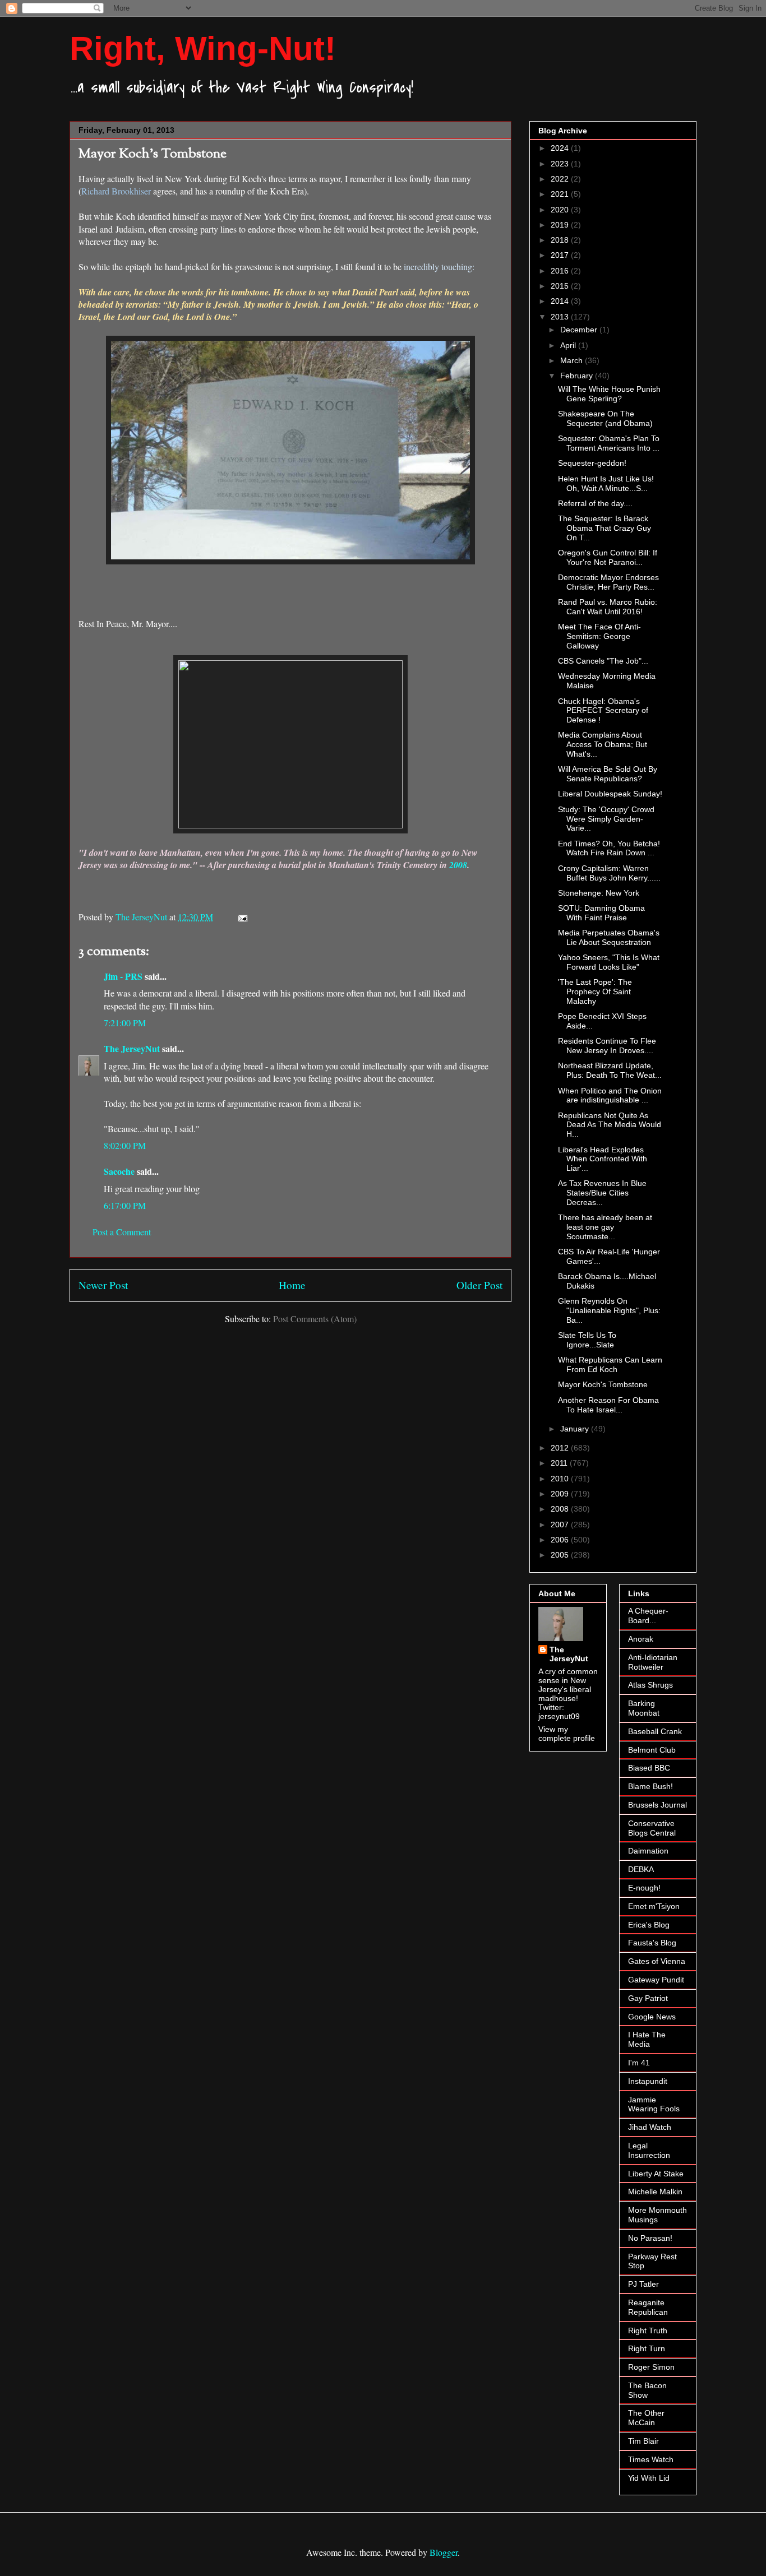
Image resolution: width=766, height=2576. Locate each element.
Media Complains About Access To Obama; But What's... (603, 744)
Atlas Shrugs (650, 1685)
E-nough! (644, 1888)
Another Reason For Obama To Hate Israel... (608, 1405)
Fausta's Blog (652, 1943)
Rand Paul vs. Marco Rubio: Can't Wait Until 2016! (608, 607)
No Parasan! (650, 2238)
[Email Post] (242, 917)
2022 (561, 179)
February (578, 376)
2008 (458, 865)
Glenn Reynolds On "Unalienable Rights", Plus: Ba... (609, 1310)
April (569, 345)
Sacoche (119, 1171)
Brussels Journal (657, 1805)
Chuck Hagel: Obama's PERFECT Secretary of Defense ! (603, 711)
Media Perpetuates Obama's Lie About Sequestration (609, 937)
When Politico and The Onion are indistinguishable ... (610, 1095)
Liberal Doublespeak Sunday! (610, 794)
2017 (561, 255)
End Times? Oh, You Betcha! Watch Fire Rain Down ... (609, 848)
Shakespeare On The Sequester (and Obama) (605, 418)
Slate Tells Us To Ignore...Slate (587, 1340)
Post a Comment (122, 1232)
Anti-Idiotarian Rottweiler (653, 1662)
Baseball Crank (655, 1731)
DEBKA (641, 1869)
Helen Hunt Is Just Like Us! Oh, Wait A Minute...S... (606, 483)
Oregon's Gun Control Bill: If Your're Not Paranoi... (608, 557)
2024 (561, 148)
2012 (561, 1448)
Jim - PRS (123, 976)
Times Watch (651, 2459)
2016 (561, 271)
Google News (652, 2017)
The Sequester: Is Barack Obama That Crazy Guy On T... (605, 528)
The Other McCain (646, 2418)
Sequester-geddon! (592, 463)
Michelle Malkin (655, 2192)
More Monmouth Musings (657, 2215)
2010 (561, 1479)
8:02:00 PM (125, 1145)
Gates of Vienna (657, 1961)
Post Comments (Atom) (315, 1319)
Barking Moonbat (644, 1708)
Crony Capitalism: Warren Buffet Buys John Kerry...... (609, 873)
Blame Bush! (650, 1786)
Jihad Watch (650, 2127)
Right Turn (647, 2348)
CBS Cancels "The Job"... (603, 661)
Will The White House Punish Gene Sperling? (609, 394)
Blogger (444, 2552)
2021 (561, 194)
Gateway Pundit (656, 1980)
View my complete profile (567, 1734)
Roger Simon (651, 2367)
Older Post (479, 1285)
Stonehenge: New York (599, 893)
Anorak (641, 1639)
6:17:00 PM (125, 1205)
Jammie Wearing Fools (654, 2104)
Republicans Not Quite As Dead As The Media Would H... (610, 1125)
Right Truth (648, 2331)
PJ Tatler (643, 2284)
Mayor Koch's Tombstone (603, 1384)
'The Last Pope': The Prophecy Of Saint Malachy (595, 992)
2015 (561, 286)
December (580, 330)
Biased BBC (649, 1768)
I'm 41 (639, 2063)
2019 (561, 225)
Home (292, 1285)
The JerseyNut (132, 1048)
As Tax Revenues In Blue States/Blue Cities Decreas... (602, 1193)
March (573, 360)
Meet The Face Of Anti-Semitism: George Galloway (599, 636)
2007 (561, 1525)
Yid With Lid (649, 2478)
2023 (561, 164)
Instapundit (648, 2081)
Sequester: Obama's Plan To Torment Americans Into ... (609, 443)
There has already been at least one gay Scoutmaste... (605, 1227)
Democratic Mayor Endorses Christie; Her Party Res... (608, 582)
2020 (561, 210)
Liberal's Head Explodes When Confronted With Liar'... (603, 1159)
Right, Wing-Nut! (203, 48)
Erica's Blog (649, 1925)
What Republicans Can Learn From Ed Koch (610, 1365)
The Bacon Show (647, 2390)
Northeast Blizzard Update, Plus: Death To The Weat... (610, 1070)
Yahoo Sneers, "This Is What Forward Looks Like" (609, 962)
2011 (560, 1463)
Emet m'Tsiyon (654, 1906)
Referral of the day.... (595, 503)
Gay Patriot (648, 1998)
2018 (561, 240)
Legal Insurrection (649, 2150)
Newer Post (103, 1285)
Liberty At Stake (656, 2174)
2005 (561, 1555)
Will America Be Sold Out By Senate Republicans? (608, 774)
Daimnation (648, 1851)
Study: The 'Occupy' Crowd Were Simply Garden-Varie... (606, 819)
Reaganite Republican (648, 2307)
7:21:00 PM (125, 1023)
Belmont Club (652, 1750)
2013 (561, 317)
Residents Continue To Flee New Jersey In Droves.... (607, 1046)
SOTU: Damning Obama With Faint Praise (601, 913)
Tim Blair (643, 2441)
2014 (561, 301)
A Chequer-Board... (648, 1616)
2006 (561, 1540)
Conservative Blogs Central (652, 1828)
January (576, 1429)
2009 (561, 1494)
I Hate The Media (647, 2039)
